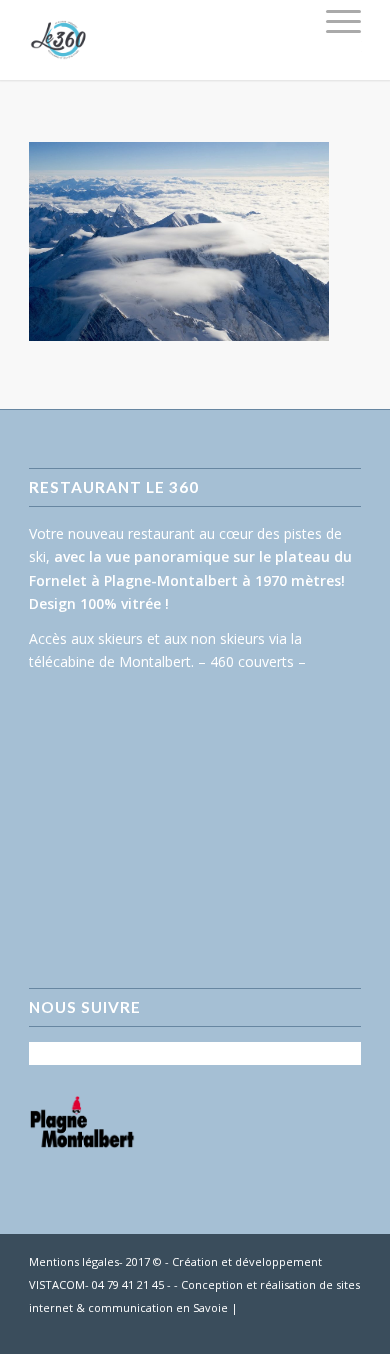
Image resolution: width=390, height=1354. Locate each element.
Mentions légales (74, 1261)
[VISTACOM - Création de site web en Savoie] (346, 1329)
